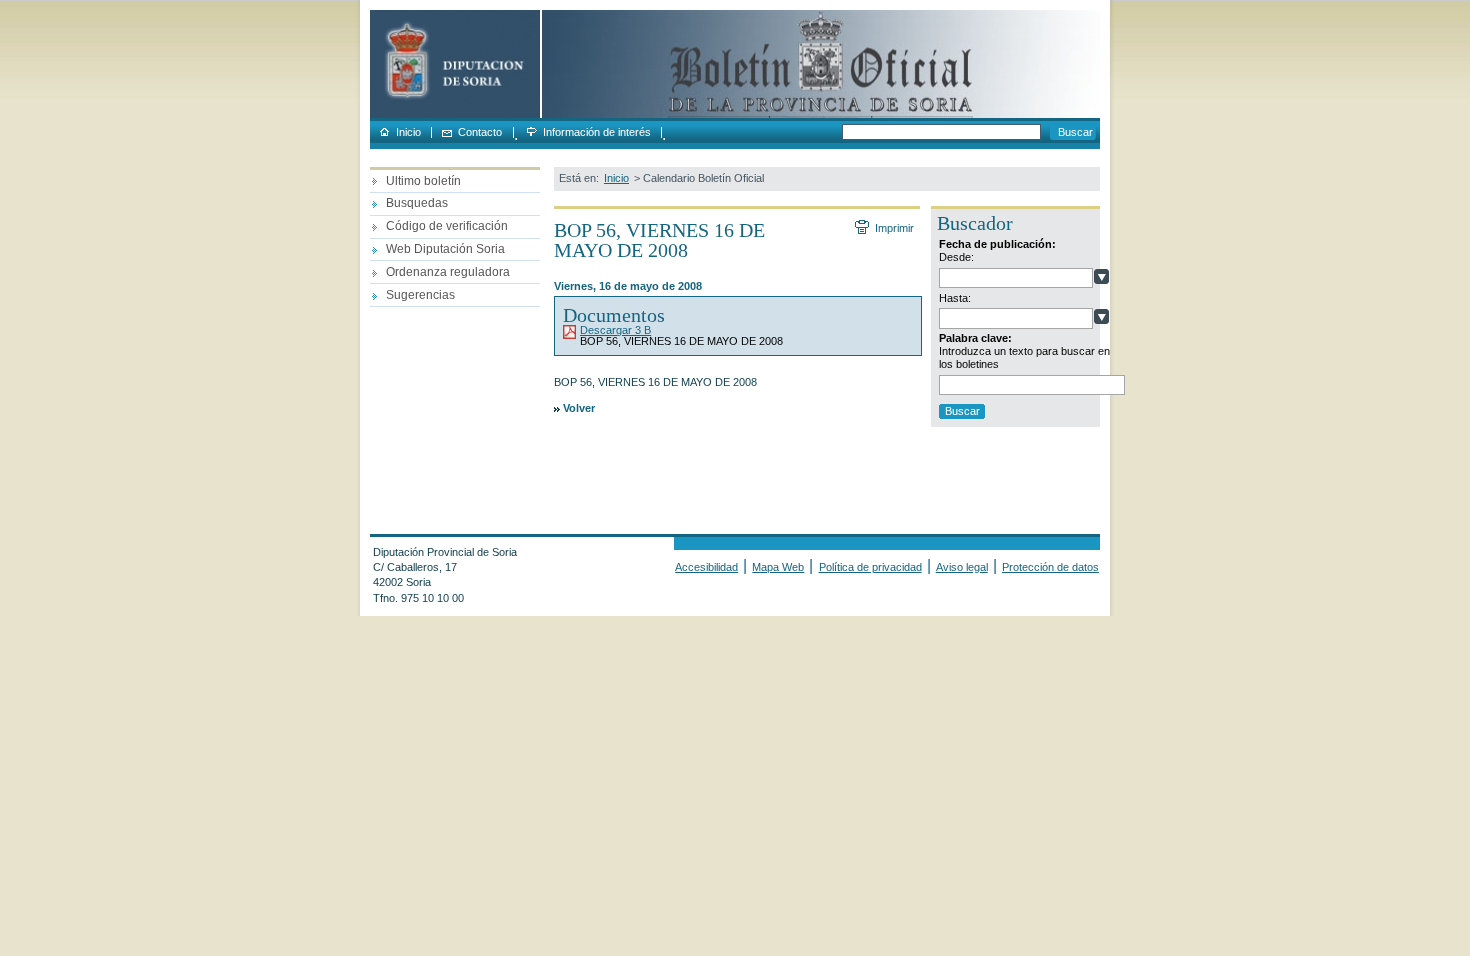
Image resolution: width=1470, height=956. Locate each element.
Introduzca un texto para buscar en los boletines (1024, 357)
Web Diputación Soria (445, 249)
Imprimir (894, 228)
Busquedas (417, 203)
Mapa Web (778, 567)
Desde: (956, 257)
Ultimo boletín (423, 181)
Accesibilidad (706, 567)
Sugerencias (420, 295)
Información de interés (597, 132)
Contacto (480, 132)
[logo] (455, 114)
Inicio (408, 132)
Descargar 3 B (615, 330)
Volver (579, 408)
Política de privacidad (870, 567)
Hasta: (955, 298)
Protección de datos (1050, 567)
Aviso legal (962, 567)
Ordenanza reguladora (448, 272)
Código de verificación (447, 226)
